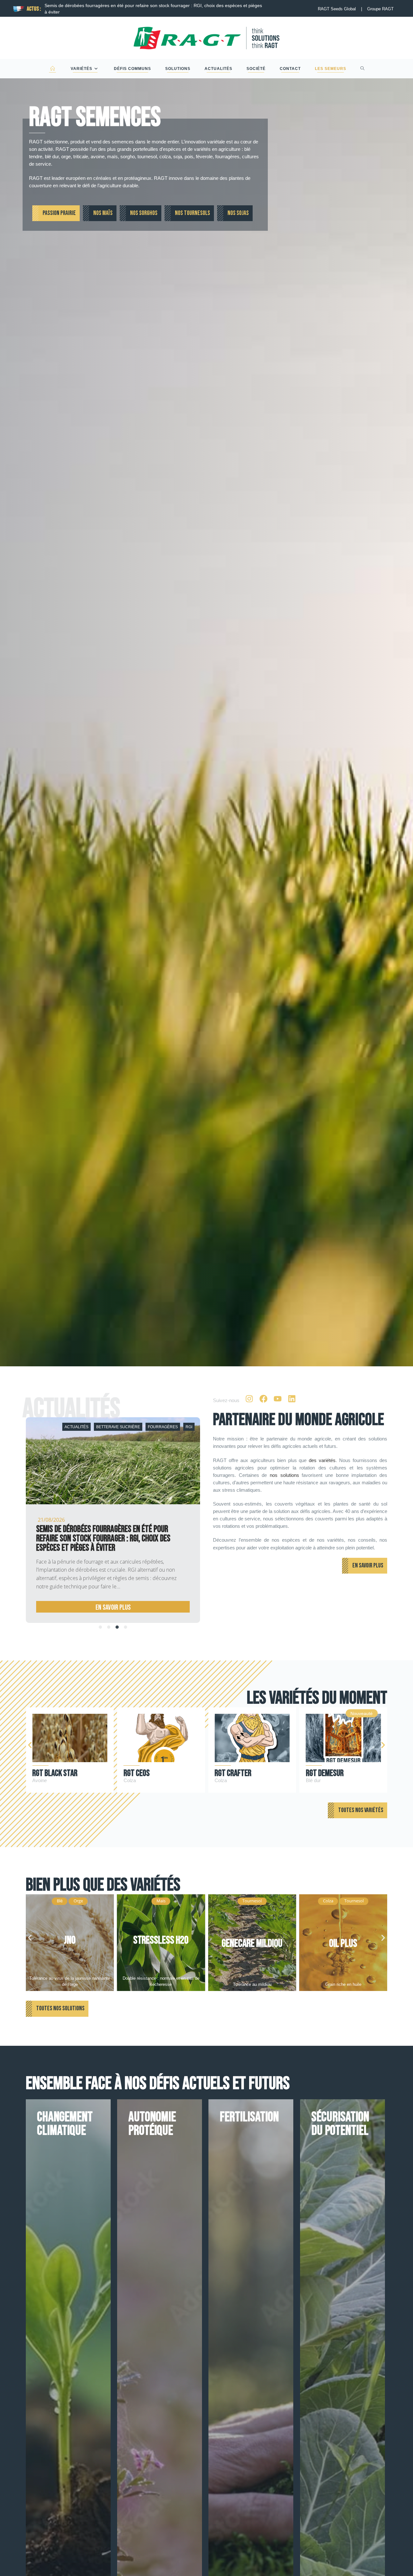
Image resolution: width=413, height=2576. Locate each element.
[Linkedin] (292, 1399)
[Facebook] (263, 1399)
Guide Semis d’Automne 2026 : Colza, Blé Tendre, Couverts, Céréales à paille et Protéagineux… (144, 5)
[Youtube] (277, 1399)
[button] (30, 1745)
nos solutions (284, 1475)
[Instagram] (249, 1399)
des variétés (322, 1460)
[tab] (100, 1627)
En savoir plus (110, 1608)
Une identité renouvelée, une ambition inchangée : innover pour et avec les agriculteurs (109, 1534)
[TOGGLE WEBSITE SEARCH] (363, 69)
